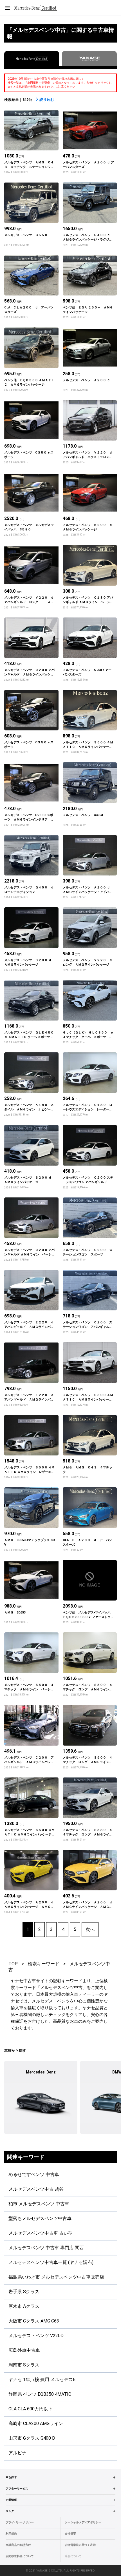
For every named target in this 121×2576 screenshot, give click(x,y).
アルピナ (17, 2453)
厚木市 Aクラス (24, 2306)
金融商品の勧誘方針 (18, 2545)
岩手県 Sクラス (24, 2292)
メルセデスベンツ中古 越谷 (36, 2189)
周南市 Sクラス (24, 2365)
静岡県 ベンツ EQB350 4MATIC (40, 2394)
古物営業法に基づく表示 (80, 2545)
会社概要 (70, 2534)
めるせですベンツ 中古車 (34, 2174)
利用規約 (11, 2534)
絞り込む (47, 100)
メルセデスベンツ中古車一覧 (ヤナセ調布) (51, 2262)
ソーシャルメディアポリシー (83, 2522)
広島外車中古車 (24, 2350)
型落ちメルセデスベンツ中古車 (40, 2218)
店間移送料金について (20, 2556)
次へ (90, 1929)
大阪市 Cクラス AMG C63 (34, 2321)
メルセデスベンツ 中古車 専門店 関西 (46, 2248)
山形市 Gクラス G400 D (32, 2438)
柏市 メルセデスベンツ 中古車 (39, 2204)
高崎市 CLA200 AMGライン (36, 2423)
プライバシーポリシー (20, 2522)
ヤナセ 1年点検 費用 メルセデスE (42, 2380)
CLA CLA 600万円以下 (31, 2409)
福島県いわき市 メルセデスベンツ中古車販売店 (56, 2277)
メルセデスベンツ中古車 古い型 (41, 2233)
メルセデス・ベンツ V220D (36, 2336)
